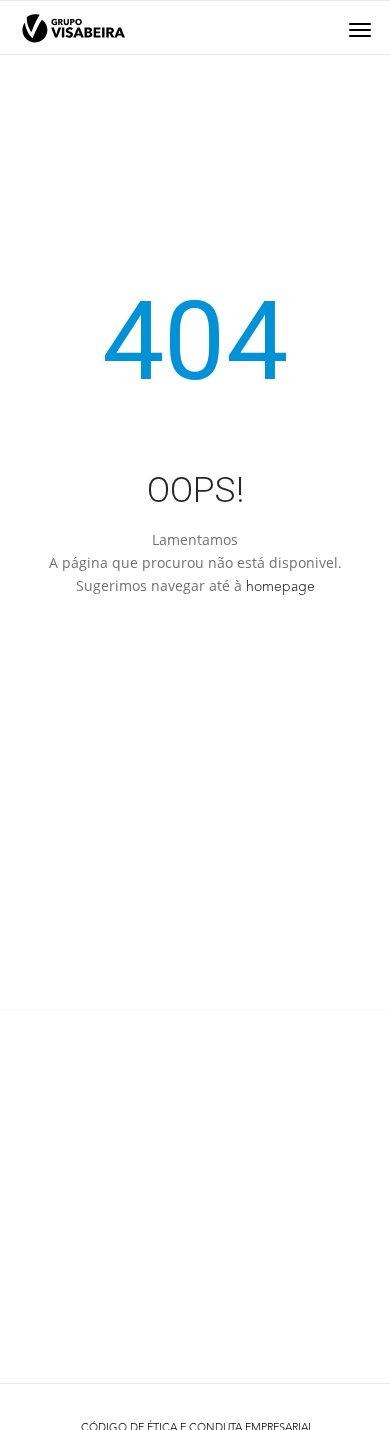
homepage (280, 587)
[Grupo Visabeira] (73, 28)
